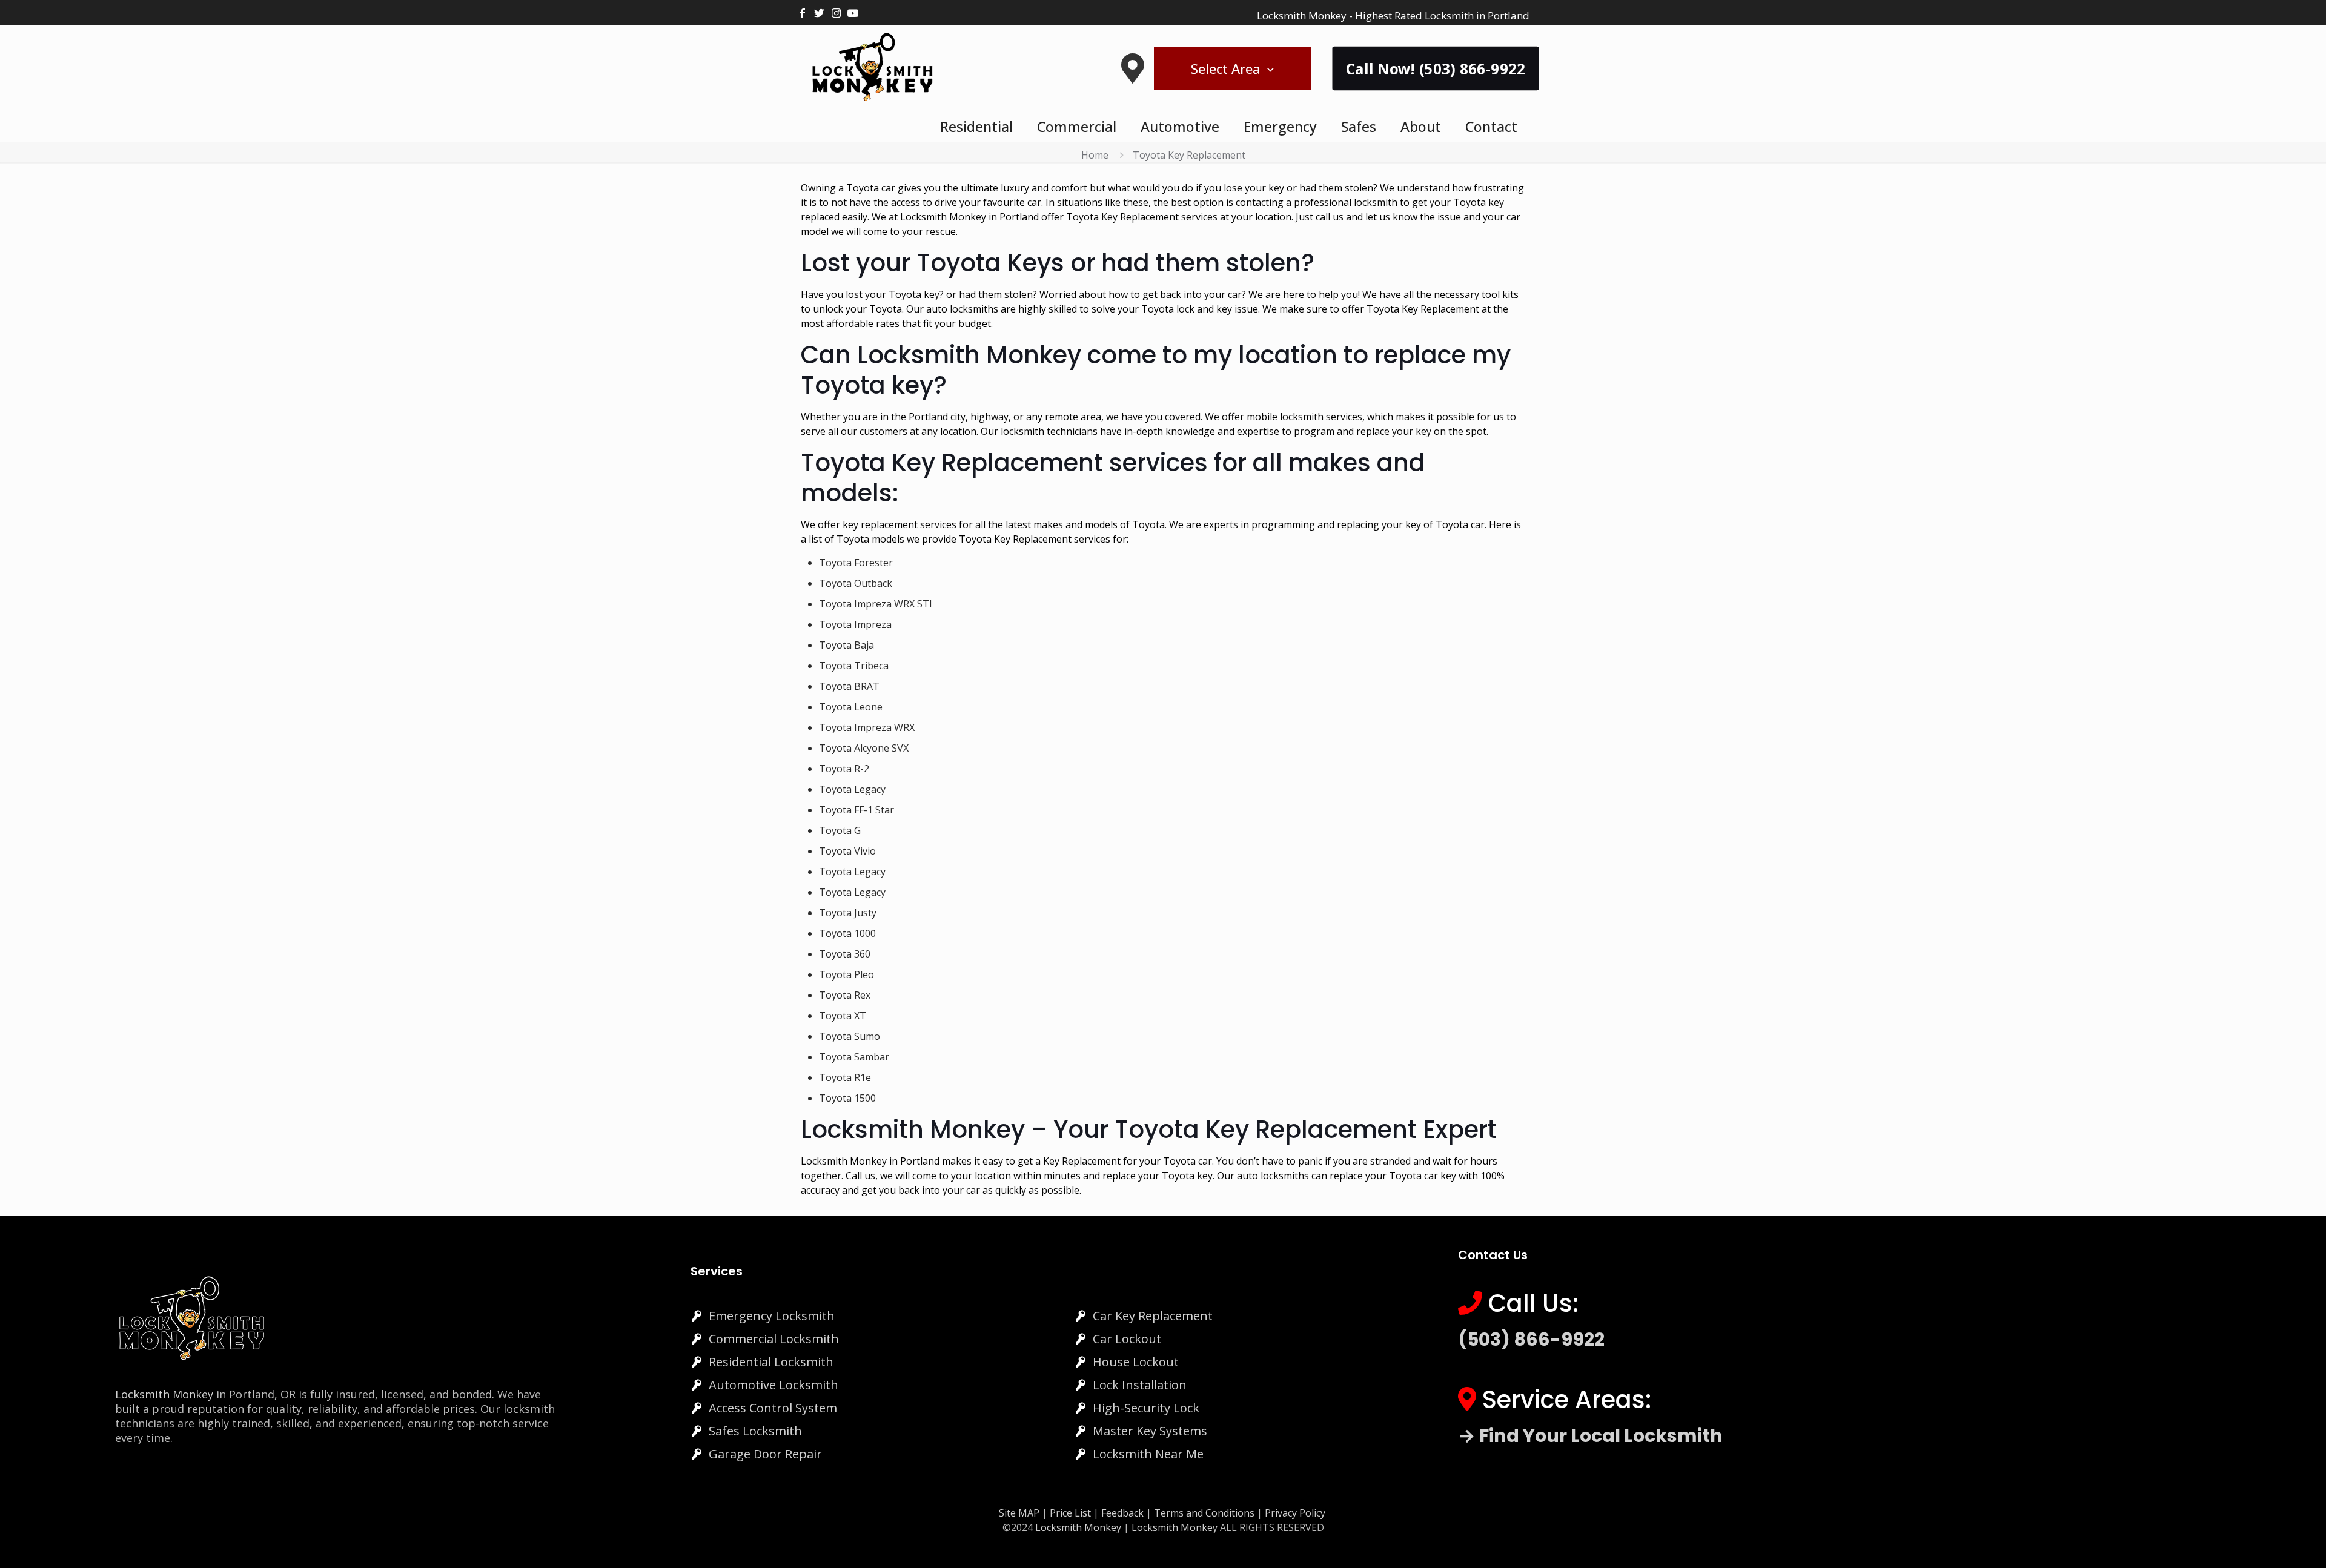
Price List (1070, 1513)
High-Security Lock (1146, 1408)
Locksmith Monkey (164, 1394)
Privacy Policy (1295, 1513)
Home (1095, 155)
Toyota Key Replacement (1189, 155)
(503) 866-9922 (1531, 1339)
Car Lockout (1127, 1339)
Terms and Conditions (1204, 1513)
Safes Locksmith (755, 1431)
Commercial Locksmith (774, 1339)
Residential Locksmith (771, 1362)
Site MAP (1019, 1513)
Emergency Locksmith (772, 1316)
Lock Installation (1140, 1385)
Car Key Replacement (1153, 1316)
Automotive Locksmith (774, 1385)
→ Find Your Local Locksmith (1590, 1436)
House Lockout (1136, 1362)
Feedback (1124, 1513)
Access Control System (773, 1408)
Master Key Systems (1150, 1431)
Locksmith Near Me (1148, 1454)
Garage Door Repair (765, 1454)
